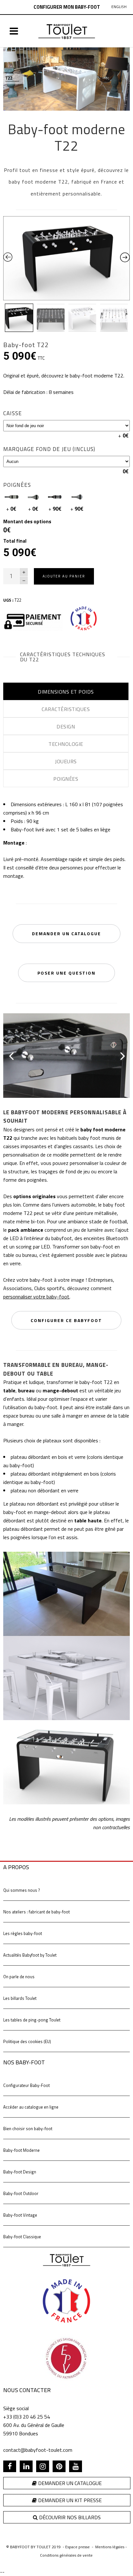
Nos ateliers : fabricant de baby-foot (36, 1912)
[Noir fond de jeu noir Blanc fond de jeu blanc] (66, 426)
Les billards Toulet (20, 1998)
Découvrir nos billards (69, 2517)
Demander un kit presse (69, 2500)
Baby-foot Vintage (20, 2215)
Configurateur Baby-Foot (26, 2085)
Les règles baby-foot (23, 1933)
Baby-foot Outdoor (21, 2193)
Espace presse (77, 2547)
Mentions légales (110, 2547)
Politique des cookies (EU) (27, 2041)
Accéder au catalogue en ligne (31, 2107)
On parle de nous (19, 1977)
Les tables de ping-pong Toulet (32, 2020)
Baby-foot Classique (22, 2237)
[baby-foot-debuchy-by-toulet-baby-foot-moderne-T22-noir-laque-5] (66, 1055)
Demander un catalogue (69, 2483)
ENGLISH (119, 7)
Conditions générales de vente (66, 2555)
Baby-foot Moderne (21, 2150)
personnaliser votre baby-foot (36, 1297)
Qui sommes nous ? (22, 1890)
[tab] (66, 691)
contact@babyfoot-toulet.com (38, 2450)
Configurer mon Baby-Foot (67, 7)
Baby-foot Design (20, 2172)
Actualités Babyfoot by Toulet (30, 1955)
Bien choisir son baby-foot (28, 2129)
